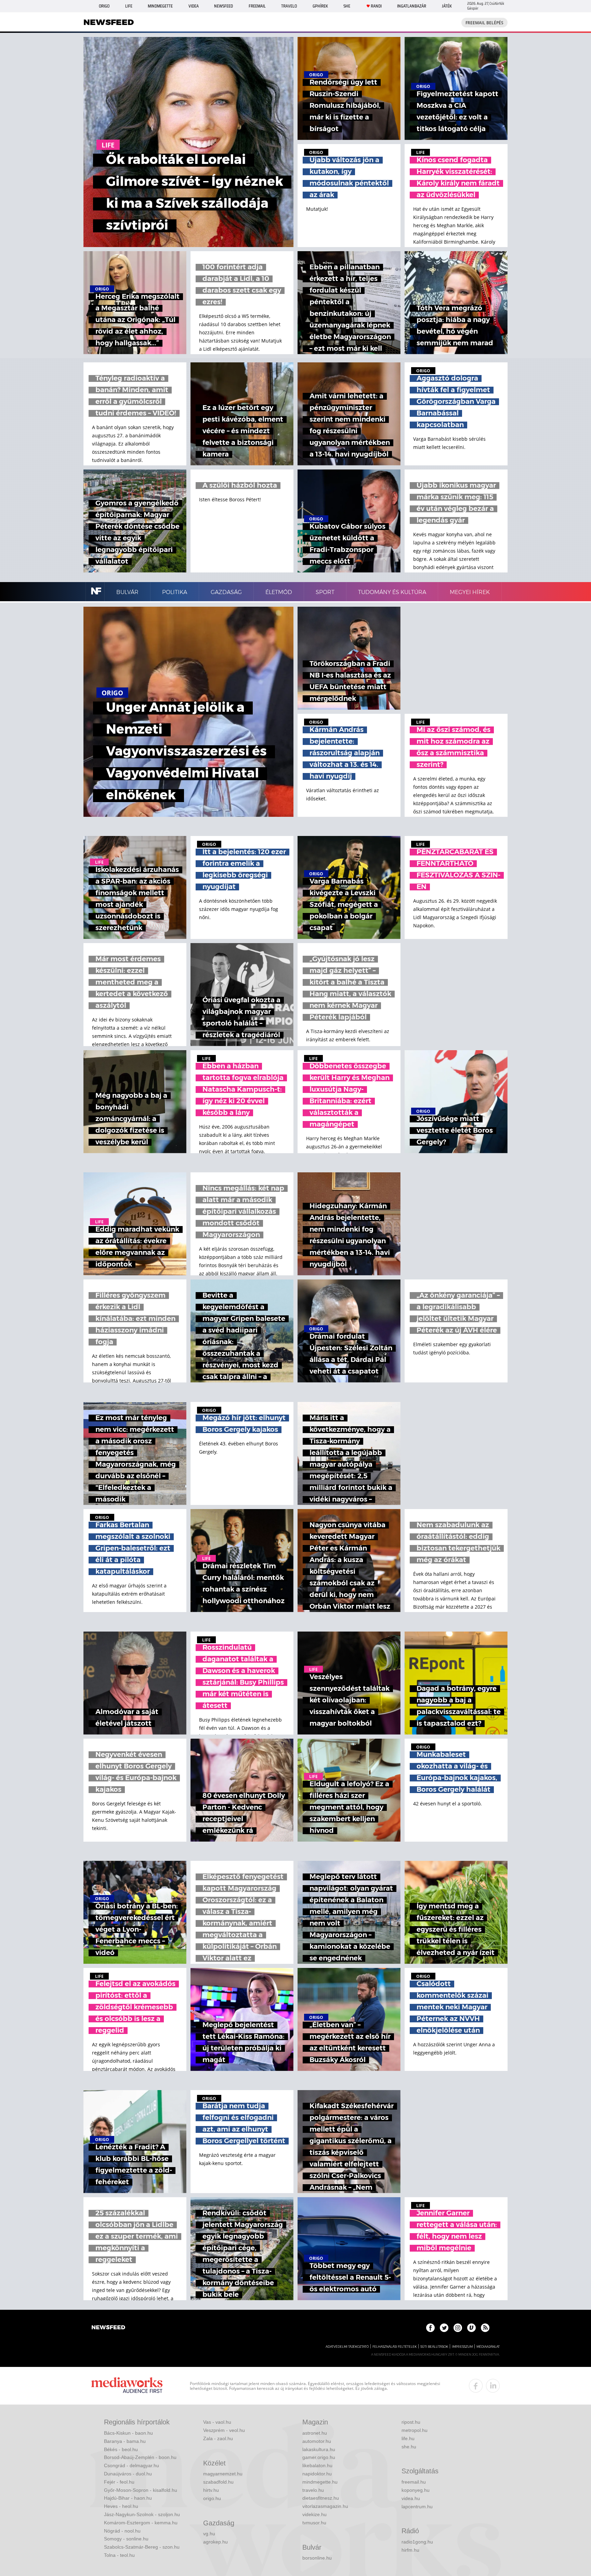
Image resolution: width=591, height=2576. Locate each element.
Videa (194, 6)
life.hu (408, 2438)
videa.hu (411, 2498)
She (347, 6)
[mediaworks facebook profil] (476, 2386)
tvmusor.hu (314, 2523)
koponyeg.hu (416, 2490)
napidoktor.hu (317, 2474)
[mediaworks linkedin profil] (493, 2386)
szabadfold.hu (218, 2482)
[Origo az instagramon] (458, 2328)
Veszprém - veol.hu (224, 2430)
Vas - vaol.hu (217, 2422)
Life (129, 6)
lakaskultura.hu (319, 2449)
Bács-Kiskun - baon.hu (128, 2433)
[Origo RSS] (485, 2328)
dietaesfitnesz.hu (321, 2498)
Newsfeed (224, 6)
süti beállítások (434, 2347)
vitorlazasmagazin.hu (325, 2506)
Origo (104, 6)
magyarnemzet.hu (223, 2474)
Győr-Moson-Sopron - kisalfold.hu (141, 2490)
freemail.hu (414, 2482)
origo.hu (212, 2498)
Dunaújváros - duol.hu (128, 2474)
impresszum (462, 2347)
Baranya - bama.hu (125, 2441)
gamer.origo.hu (319, 2457)
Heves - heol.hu (121, 2506)
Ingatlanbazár (412, 6)
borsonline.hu (317, 2558)
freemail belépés (484, 23)
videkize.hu (314, 2514)
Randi (376, 6)
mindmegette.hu (320, 2482)
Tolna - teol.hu (119, 2555)
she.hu (409, 2447)
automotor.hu (317, 2441)
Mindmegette (160, 6)
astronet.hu (315, 2433)
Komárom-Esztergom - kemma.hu (141, 2523)
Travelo (289, 6)
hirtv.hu (211, 2490)
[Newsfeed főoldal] (108, 2328)
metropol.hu (415, 2430)
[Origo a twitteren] (444, 2328)
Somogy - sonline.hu (126, 2539)
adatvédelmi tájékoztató (347, 2347)
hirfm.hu (410, 2550)
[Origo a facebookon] (430, 2328)
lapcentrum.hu (417, 2507)
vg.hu (209, 2534)
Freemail (257, 6)
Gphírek (320, 6)
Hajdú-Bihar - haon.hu (128, 2498)
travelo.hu (313, 2490)
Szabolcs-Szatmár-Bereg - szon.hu (142, 2547)
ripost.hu (411, 2422)
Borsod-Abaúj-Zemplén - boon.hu (140, 2457)
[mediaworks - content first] (127, 2386)
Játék (447, 6)
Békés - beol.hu (121, 2449)
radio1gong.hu (417, 2542)
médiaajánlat (488, 2347)
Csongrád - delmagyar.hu (132, 2465)
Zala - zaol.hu (218, 2438)
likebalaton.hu (317, 2465)
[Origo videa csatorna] (471, 2328)
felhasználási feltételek (395, 2347)
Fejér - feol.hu (119, 2482)
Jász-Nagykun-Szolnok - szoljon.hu (142, 2514)
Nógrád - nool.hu (122, 2531)
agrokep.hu (215, 2542)
